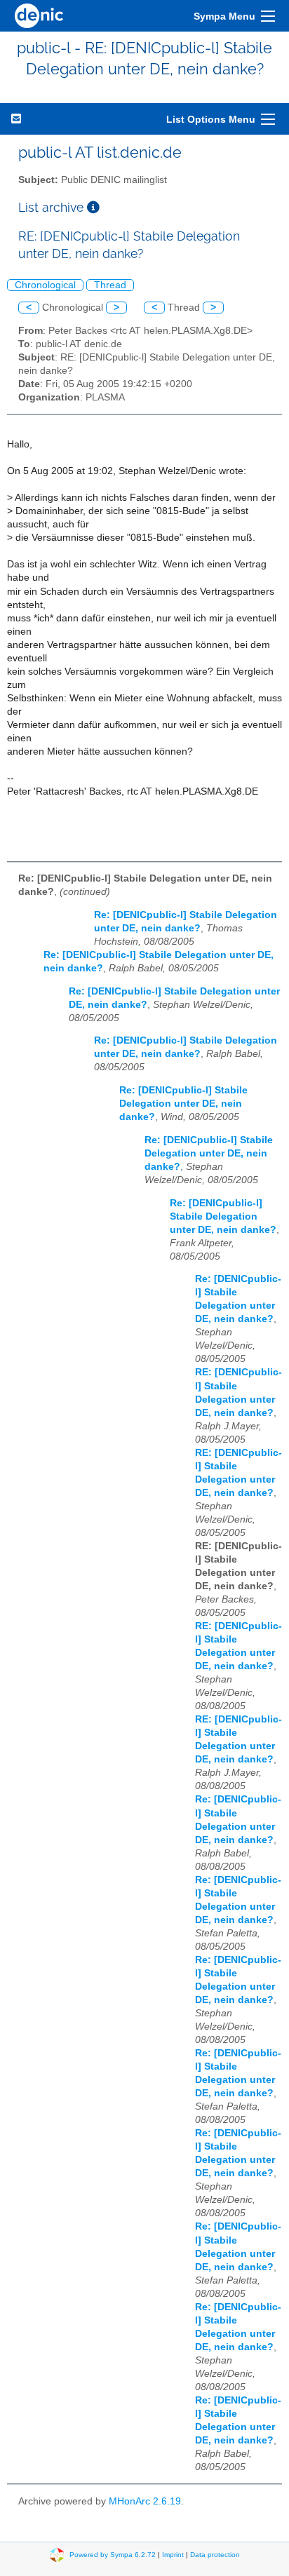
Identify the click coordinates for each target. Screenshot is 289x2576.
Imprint (173, 2554)
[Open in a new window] (93, 207)
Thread (110, 285)
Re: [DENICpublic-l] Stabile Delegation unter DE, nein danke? (183, 1104)
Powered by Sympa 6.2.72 (113, 2554)
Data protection (215, 2554)
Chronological (45, 285)
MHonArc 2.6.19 (145, 2501)
